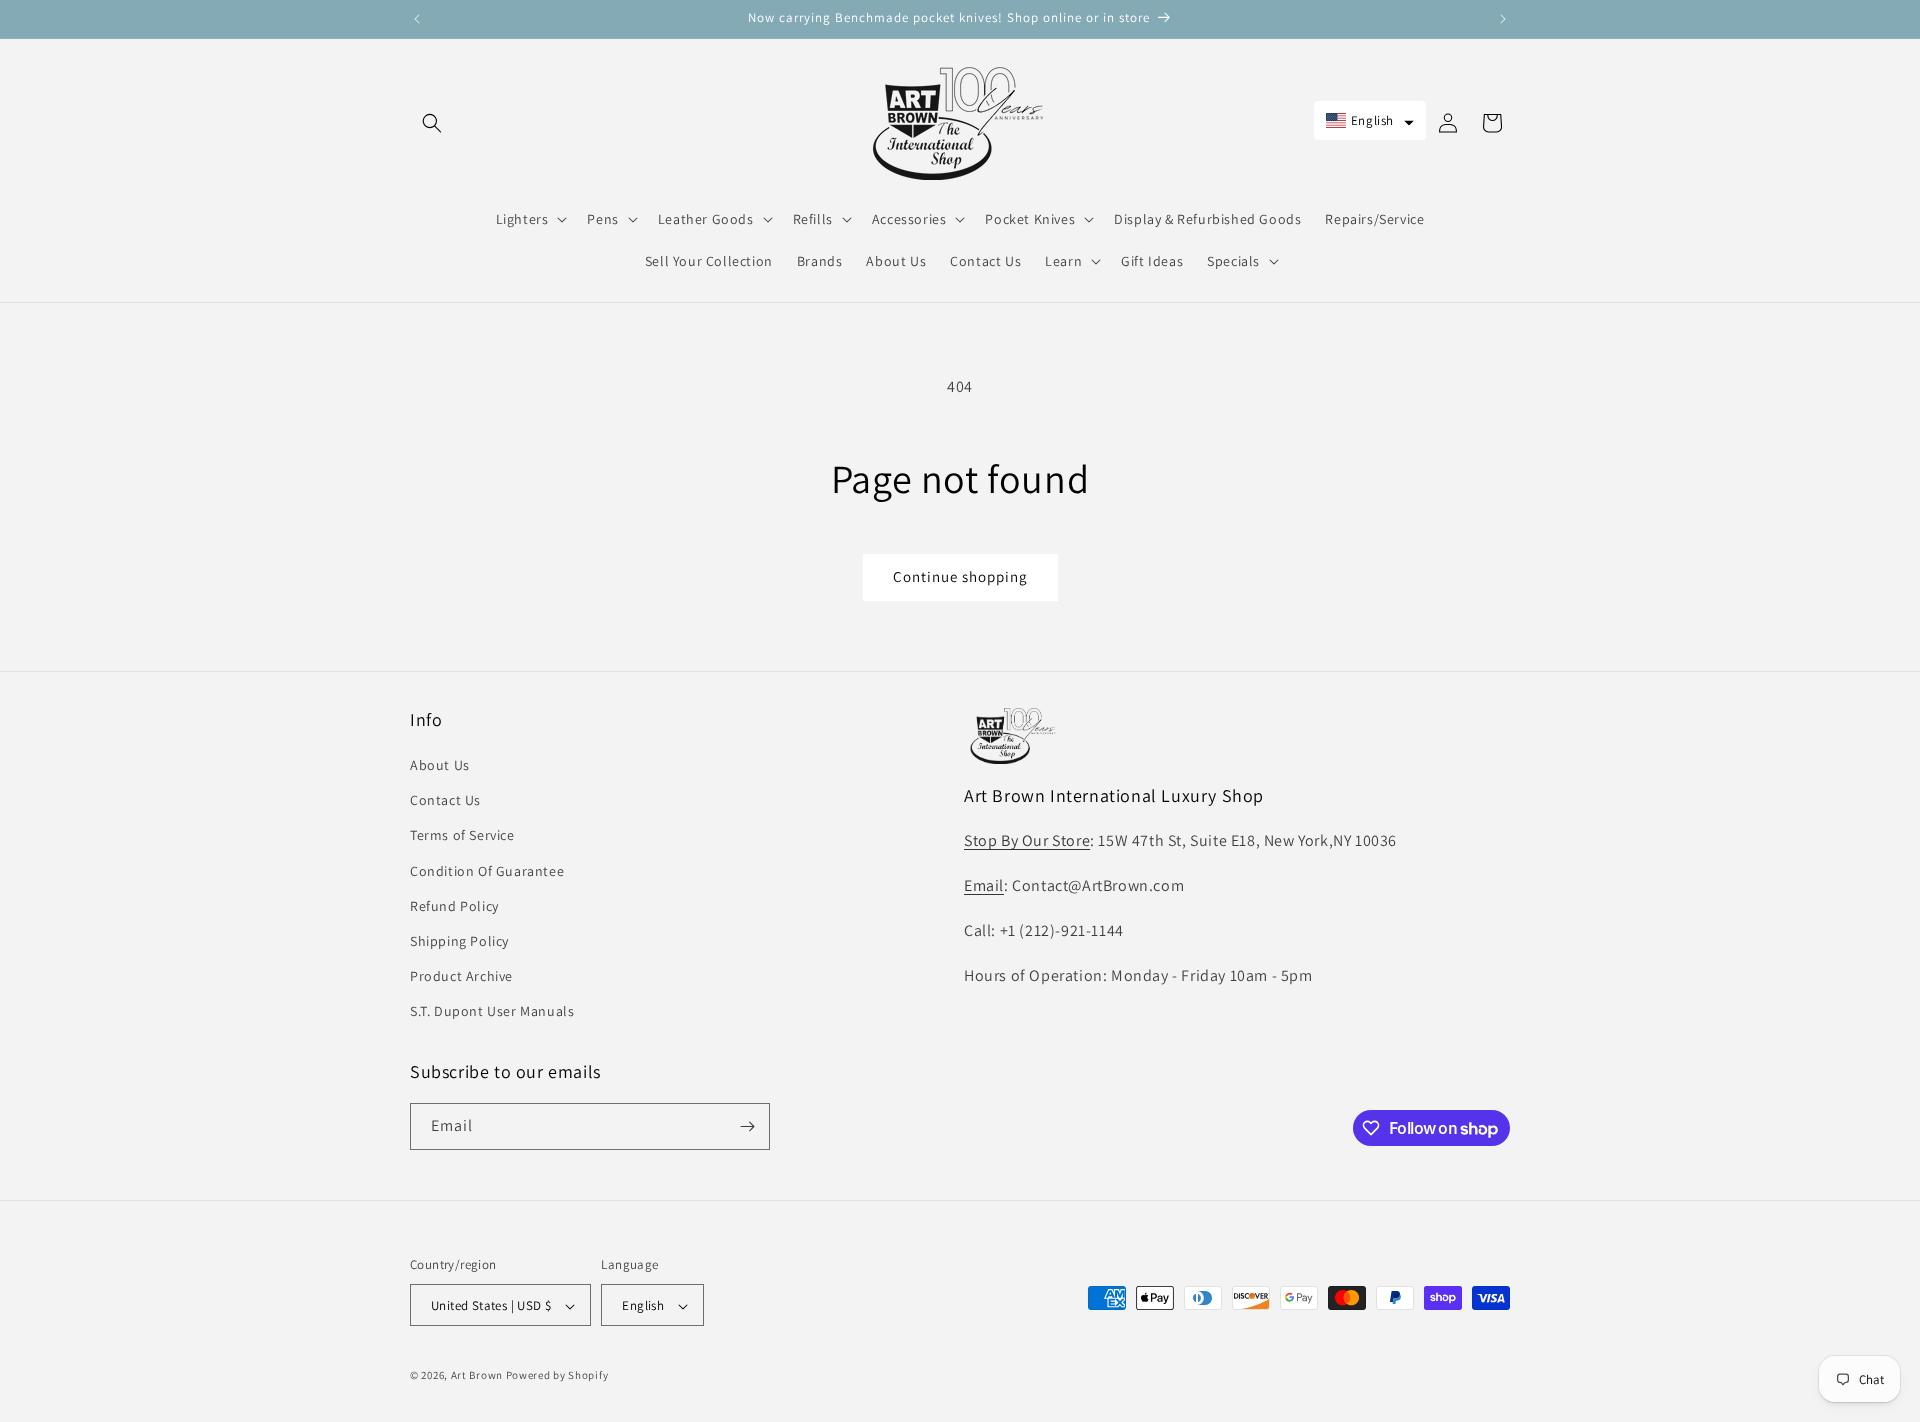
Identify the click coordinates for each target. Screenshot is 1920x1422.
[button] (432, 123)
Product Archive (461, 976)
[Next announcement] (1503, 19)
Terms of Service (462, 836)
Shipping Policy (459, 941)
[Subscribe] (747, 1126)
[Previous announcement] (417, 19)
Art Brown (478, 1376)
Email (984, 885)
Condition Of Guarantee (487, 871)
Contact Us (445, 800)
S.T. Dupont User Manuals (492, 1012)
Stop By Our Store (1027, 840)
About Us (440, 765)
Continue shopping (960, 576)
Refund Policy (454, 906)
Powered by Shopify (557, 1376)
